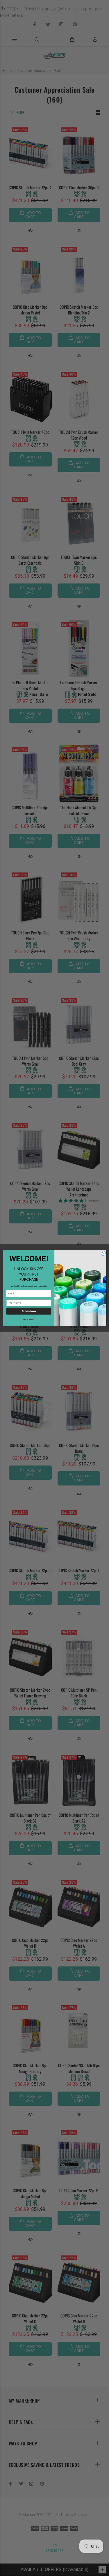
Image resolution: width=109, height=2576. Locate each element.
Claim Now (28, 1311)
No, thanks (28, 1319)
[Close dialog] (103, 1253)
